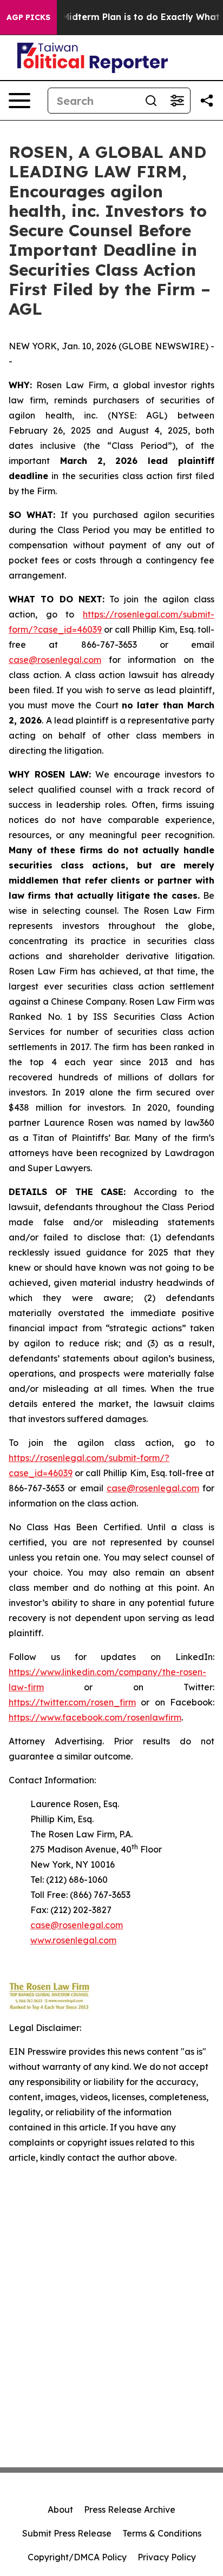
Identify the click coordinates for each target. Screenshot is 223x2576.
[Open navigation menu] (19, 101)
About (60, 2509)
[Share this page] (207, 101)
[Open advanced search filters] (177, 101)
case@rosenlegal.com (55, 660)
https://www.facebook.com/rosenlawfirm (95, 1717)
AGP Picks (28, 17)
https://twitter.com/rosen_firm (72, 1702)
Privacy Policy (167, 2557)
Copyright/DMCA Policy (77, 2557)
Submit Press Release (67, 2533)
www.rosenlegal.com (73, 1940)
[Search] (151, 101)
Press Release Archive (130, 2509)
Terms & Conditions (162, 2533)
